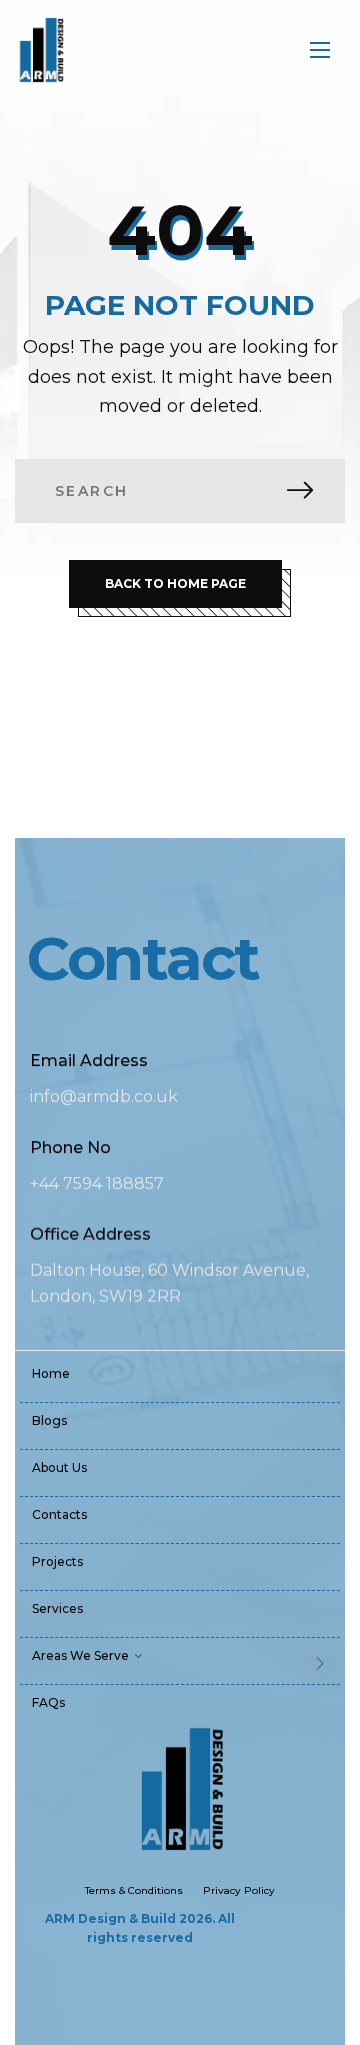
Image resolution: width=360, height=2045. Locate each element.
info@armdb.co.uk (104, 1096)
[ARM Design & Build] (40, 50)
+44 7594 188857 (97, 1183)
